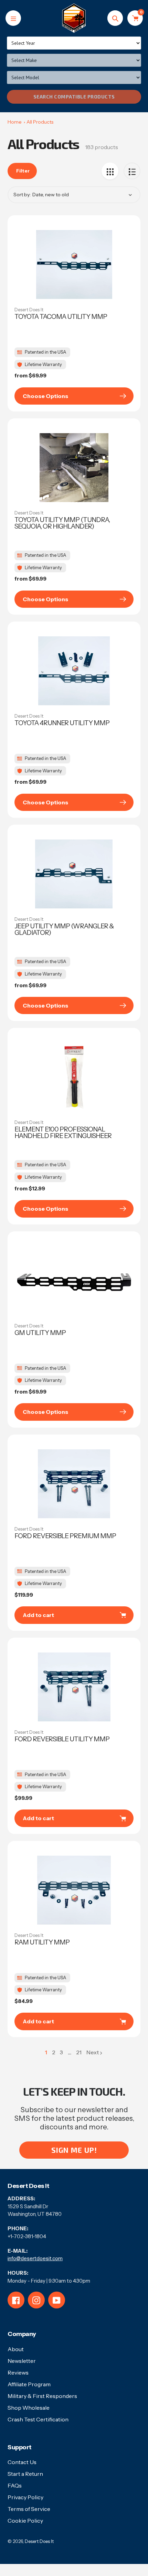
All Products (40, 122)
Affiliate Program (29, 2384)
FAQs (15, 2485)
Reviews (18, 2372)
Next (93, 2052)
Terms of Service (29, 2509)
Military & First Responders (42, 2396)
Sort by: (22, 195)
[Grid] (110, 171)
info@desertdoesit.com (35, 2258)
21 (79, 2053)
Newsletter (22, 2361)
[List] (132, 171)
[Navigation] (13, 18)
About (16, 2349)
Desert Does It (29, 310)
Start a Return (25, 2474)
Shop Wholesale (29, 2408)
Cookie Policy (25, 2521)
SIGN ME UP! (74, 2150)
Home (15, 122)
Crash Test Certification (38, 2419)
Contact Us (22, 2462)
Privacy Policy (25, 2497)
